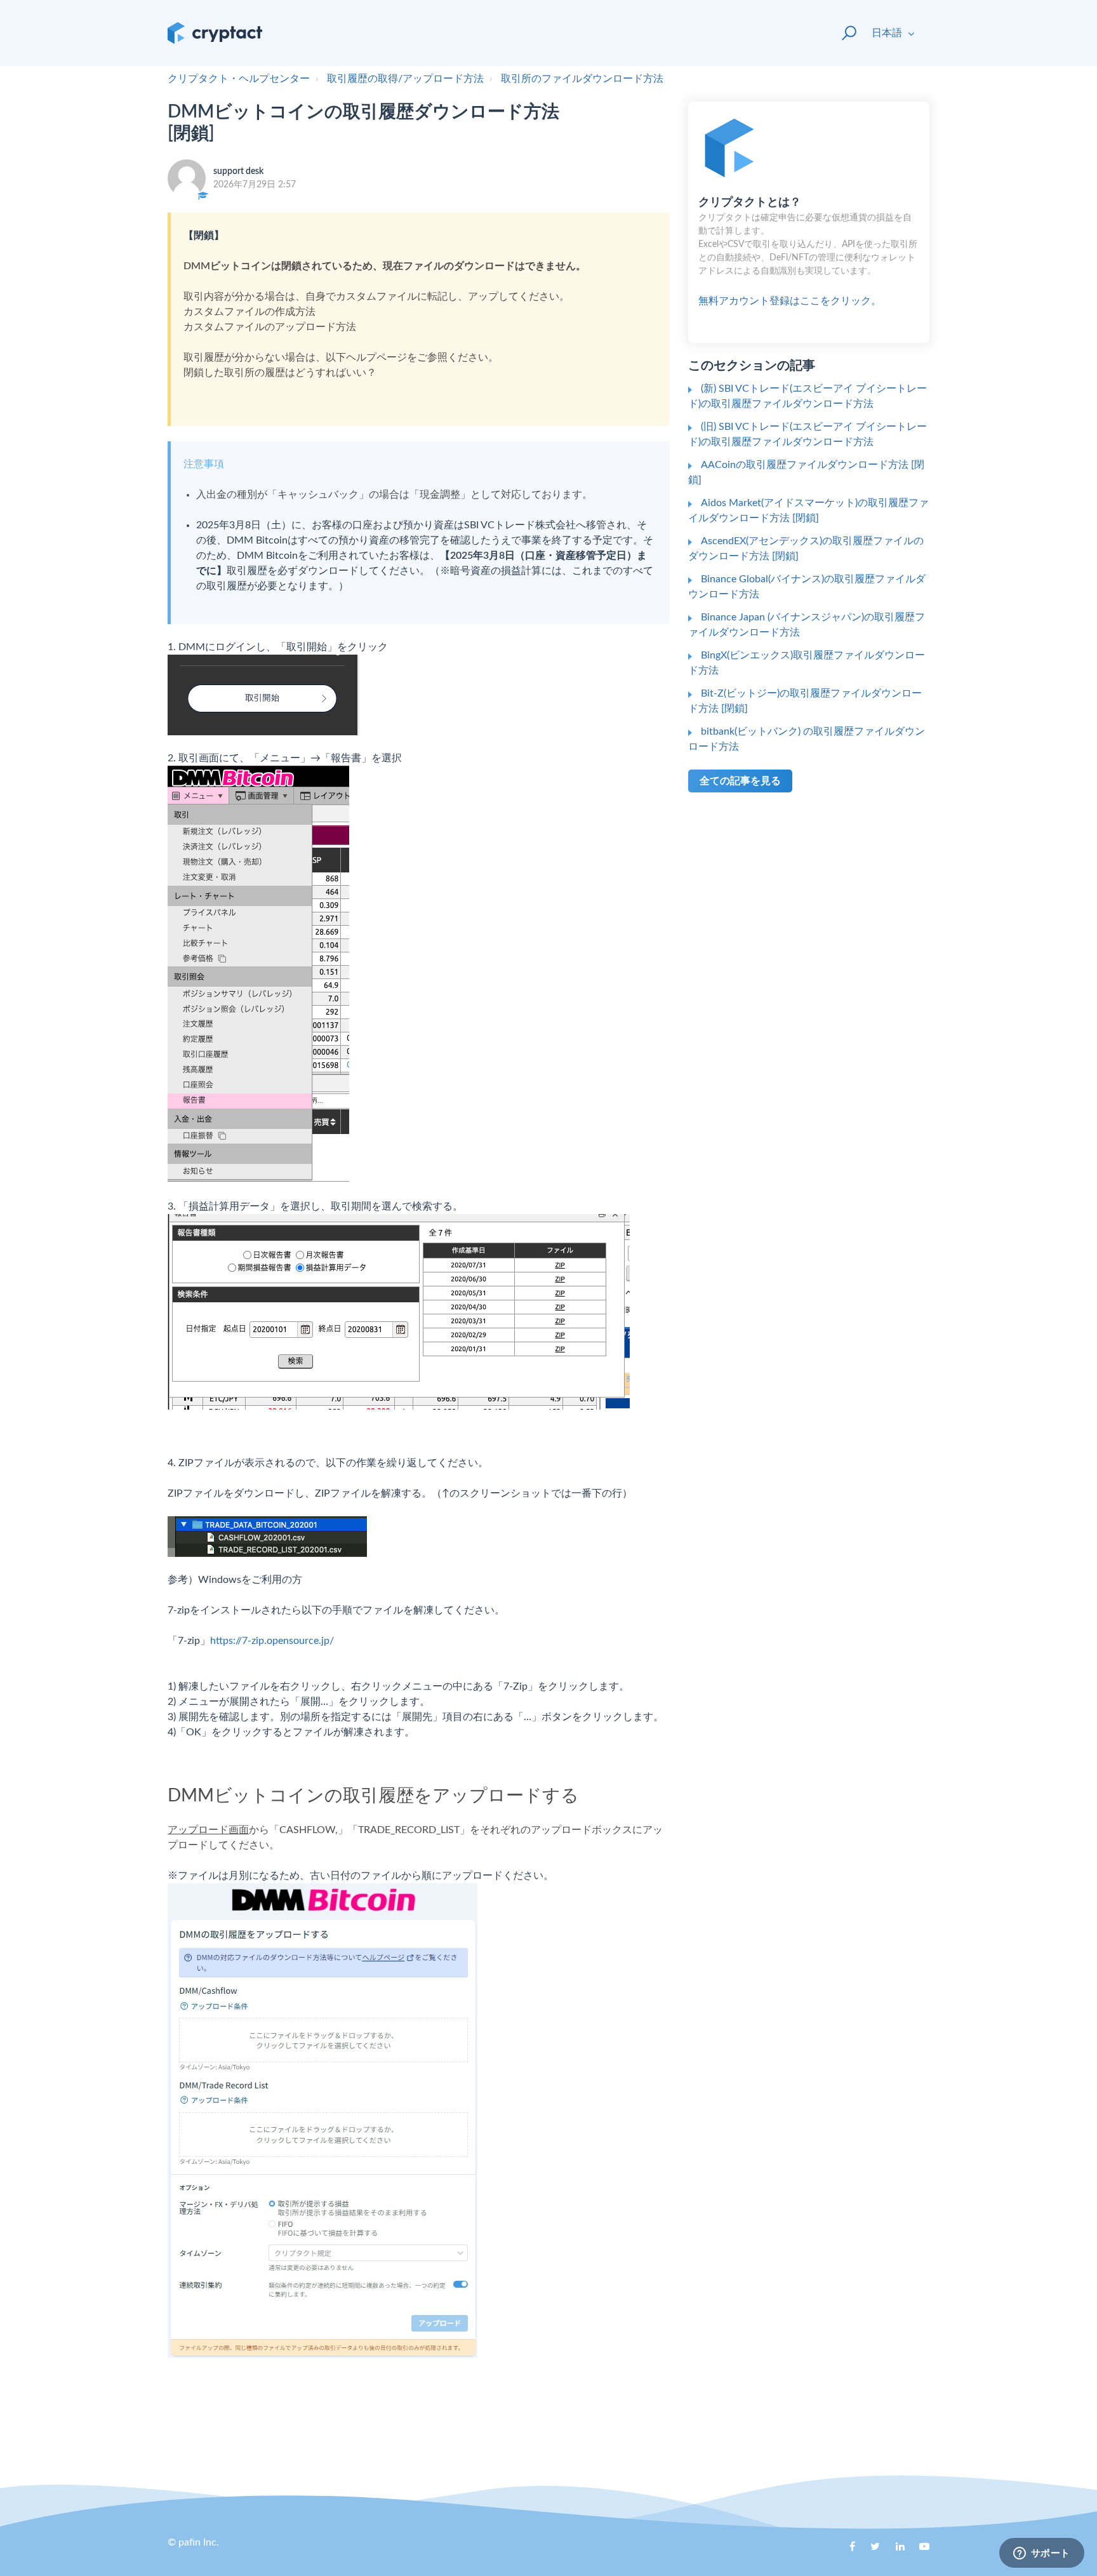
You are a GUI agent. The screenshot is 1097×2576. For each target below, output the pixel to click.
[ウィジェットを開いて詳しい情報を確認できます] (1041, 2554)
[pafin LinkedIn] (895, 2551)
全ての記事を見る (740, 781)
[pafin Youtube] (920, 2551)
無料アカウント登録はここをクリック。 (808, 251)
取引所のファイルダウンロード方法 (582, 79)
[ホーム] (215, 33)
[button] (843, 33)
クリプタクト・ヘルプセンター (239, 79)
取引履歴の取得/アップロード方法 (405, 79)
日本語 (888, 33)
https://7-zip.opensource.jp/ (272, 1641)
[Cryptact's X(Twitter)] (870, 2551)
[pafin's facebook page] (846, 2551)
